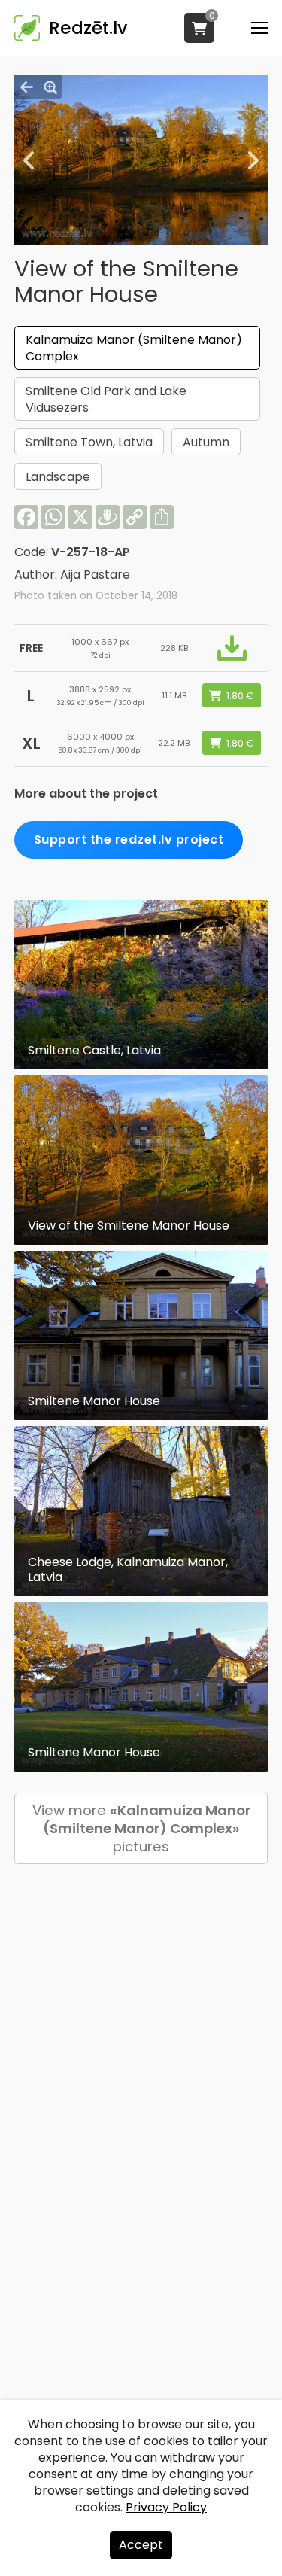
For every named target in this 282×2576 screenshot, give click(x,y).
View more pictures (141, 1828)
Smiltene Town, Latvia (89, 442)
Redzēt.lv (88, 28)
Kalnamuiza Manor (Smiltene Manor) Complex (134, 348)
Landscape (58, 477)
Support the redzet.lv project (129, 839)
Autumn (206, 442)
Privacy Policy (166, 2507)
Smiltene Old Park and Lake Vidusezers (106, 399)
